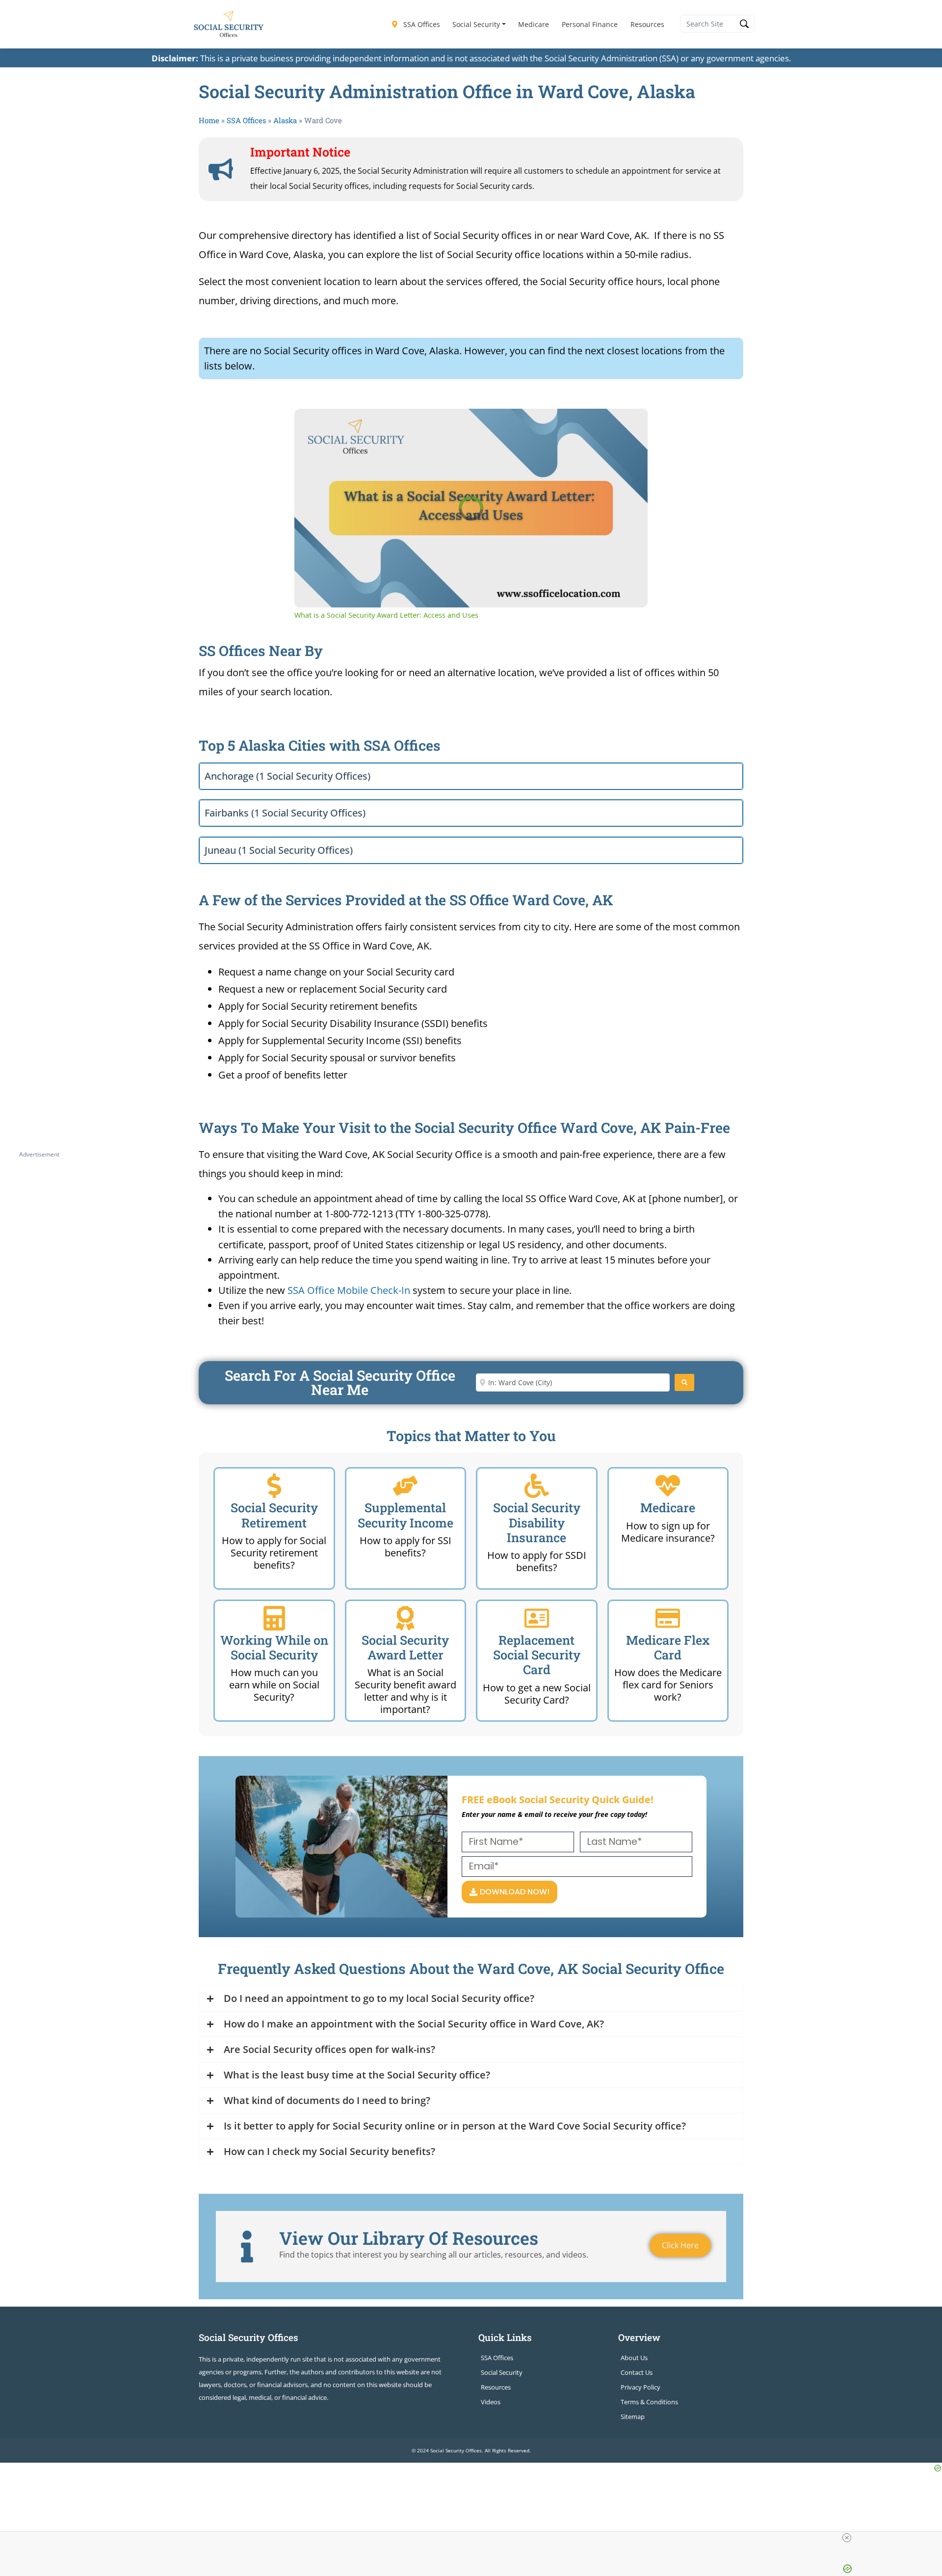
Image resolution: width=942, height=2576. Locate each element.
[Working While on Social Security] (274, 1618)
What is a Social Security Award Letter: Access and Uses (441, 424)
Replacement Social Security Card (537, 1655)
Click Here (680, 2245)
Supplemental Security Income (406, 1515)
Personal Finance (590, 24)
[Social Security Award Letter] (405, 1618)
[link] (310, 424)
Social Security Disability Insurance (537, 1522)
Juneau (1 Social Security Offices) (279, 850)
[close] (847, 2538)
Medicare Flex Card (668, 1647)
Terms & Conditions (649, 2402)
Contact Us (637, 2372)
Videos (491, 2402)
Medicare (534, 24)
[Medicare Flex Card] (668, 1618)
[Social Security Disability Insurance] (537, 1486)
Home (209, 120)
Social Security (476, 24)
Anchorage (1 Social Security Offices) (288, 776)
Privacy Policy (641, 2387)
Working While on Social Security (274, 1647)
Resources (647, 24)
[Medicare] (668, 1486)
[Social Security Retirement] (274, 1486)
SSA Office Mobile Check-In (349, 1290)
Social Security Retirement (274, 1515)
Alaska (285, 120)
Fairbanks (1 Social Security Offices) (285, 813)
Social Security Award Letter (405, 1647)
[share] (628, 420)
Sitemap (633, 2417)
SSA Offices (421, 24)
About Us (634, 2358)
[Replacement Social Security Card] (537, 1618)
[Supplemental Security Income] (405, 1486)
